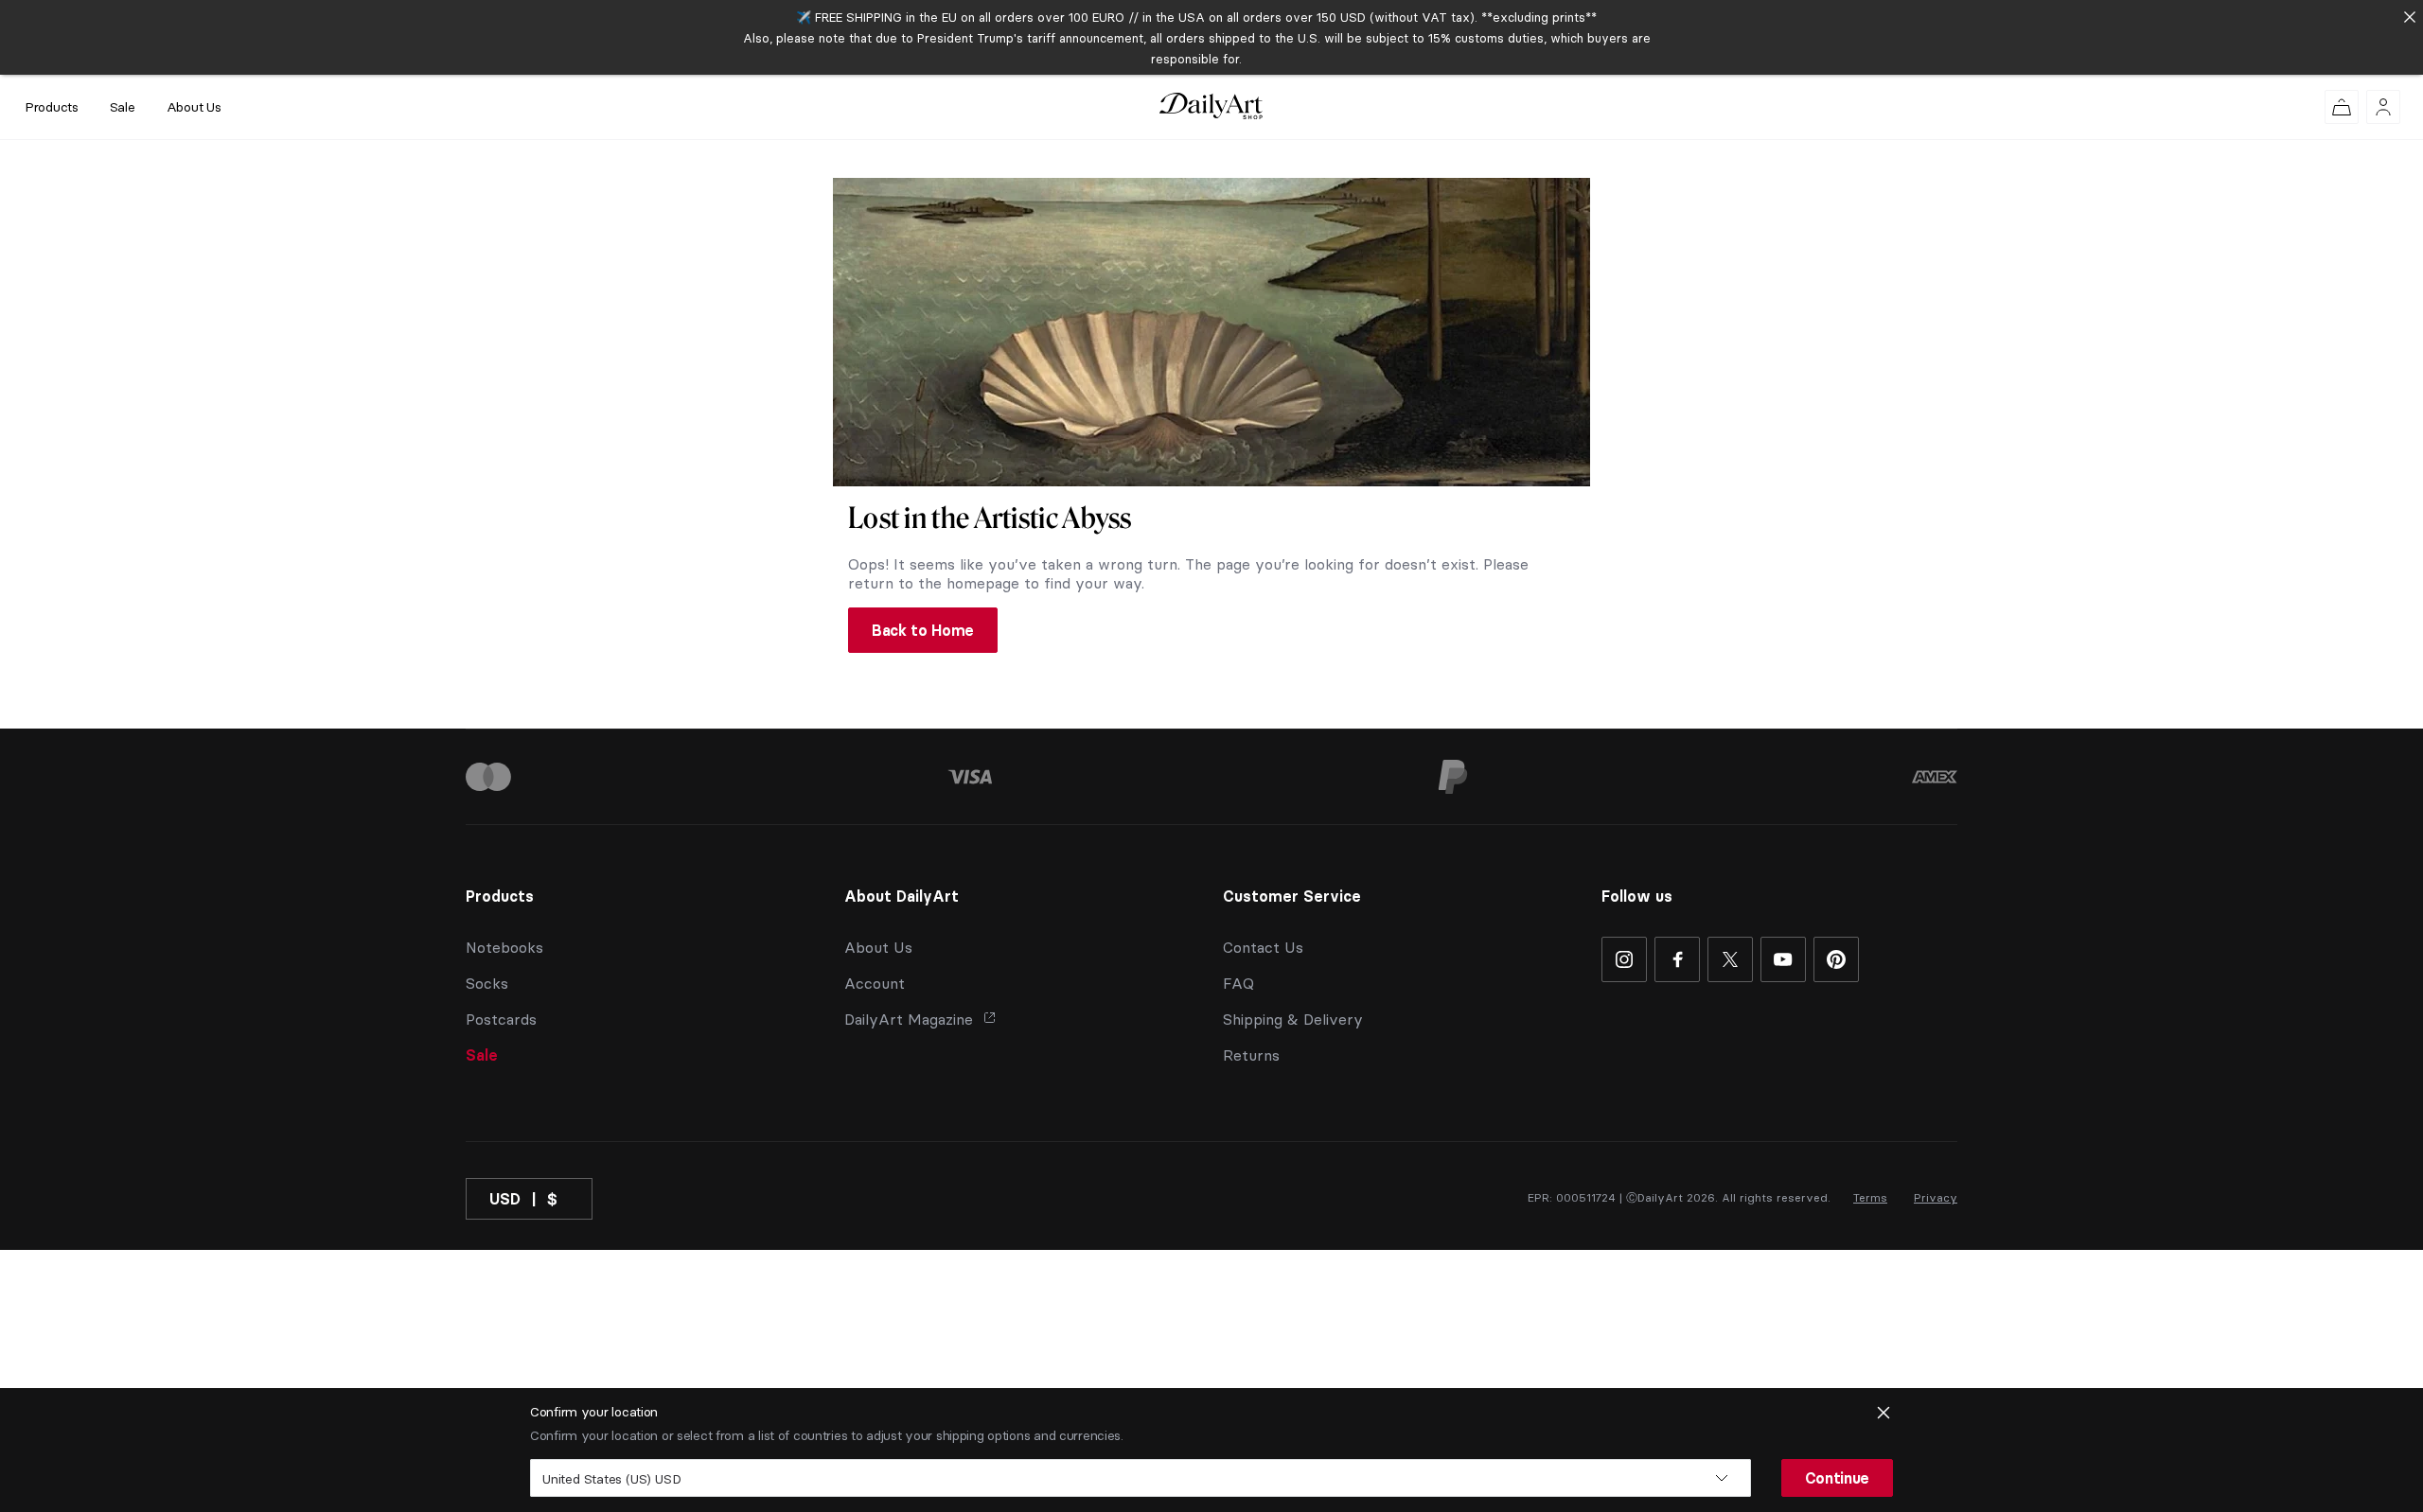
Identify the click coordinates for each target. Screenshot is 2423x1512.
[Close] (2409, 17)
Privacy (1936, 1197)
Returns (1251, 1055)
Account (875, 983)
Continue (1837, 1478)
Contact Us (1263, 947)
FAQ (1238, 983)
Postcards (501, 1019)
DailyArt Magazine (909, 1019)
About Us (194, 107)
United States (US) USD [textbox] (611, 1479)
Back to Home (923, 630)
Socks (487, 983)
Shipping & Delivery (1293, 1019)
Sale (123, 107)
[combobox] (1141, 1478)
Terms (1870, 1197)
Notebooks (504, 947)
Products (52, 107)
